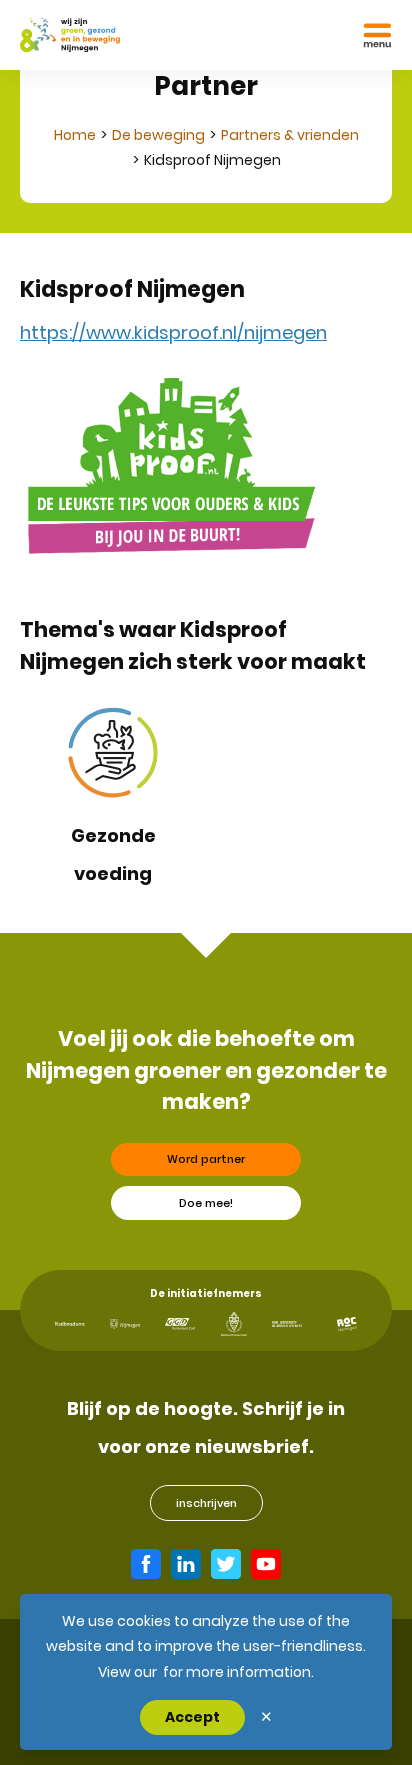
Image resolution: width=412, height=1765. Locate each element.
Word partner (206, 1159)
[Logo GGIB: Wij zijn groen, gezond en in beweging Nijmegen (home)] (70, 35)
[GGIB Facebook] (146, 1564)
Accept (192, 1717)
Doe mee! (206, 1203)
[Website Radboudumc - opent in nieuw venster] (70, 1324)
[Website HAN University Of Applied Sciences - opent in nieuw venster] (287, 1324)
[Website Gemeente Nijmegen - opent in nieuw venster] (125, 1324)
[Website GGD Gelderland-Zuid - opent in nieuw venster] (180, 1323)
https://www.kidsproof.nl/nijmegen (173, 332)
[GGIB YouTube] (266, 1564)
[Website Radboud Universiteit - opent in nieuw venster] (234, 1324)
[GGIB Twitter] (226, 1564)
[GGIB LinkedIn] (186, 1564)
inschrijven (206, 1503)
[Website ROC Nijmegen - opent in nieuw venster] (347, 1324)
